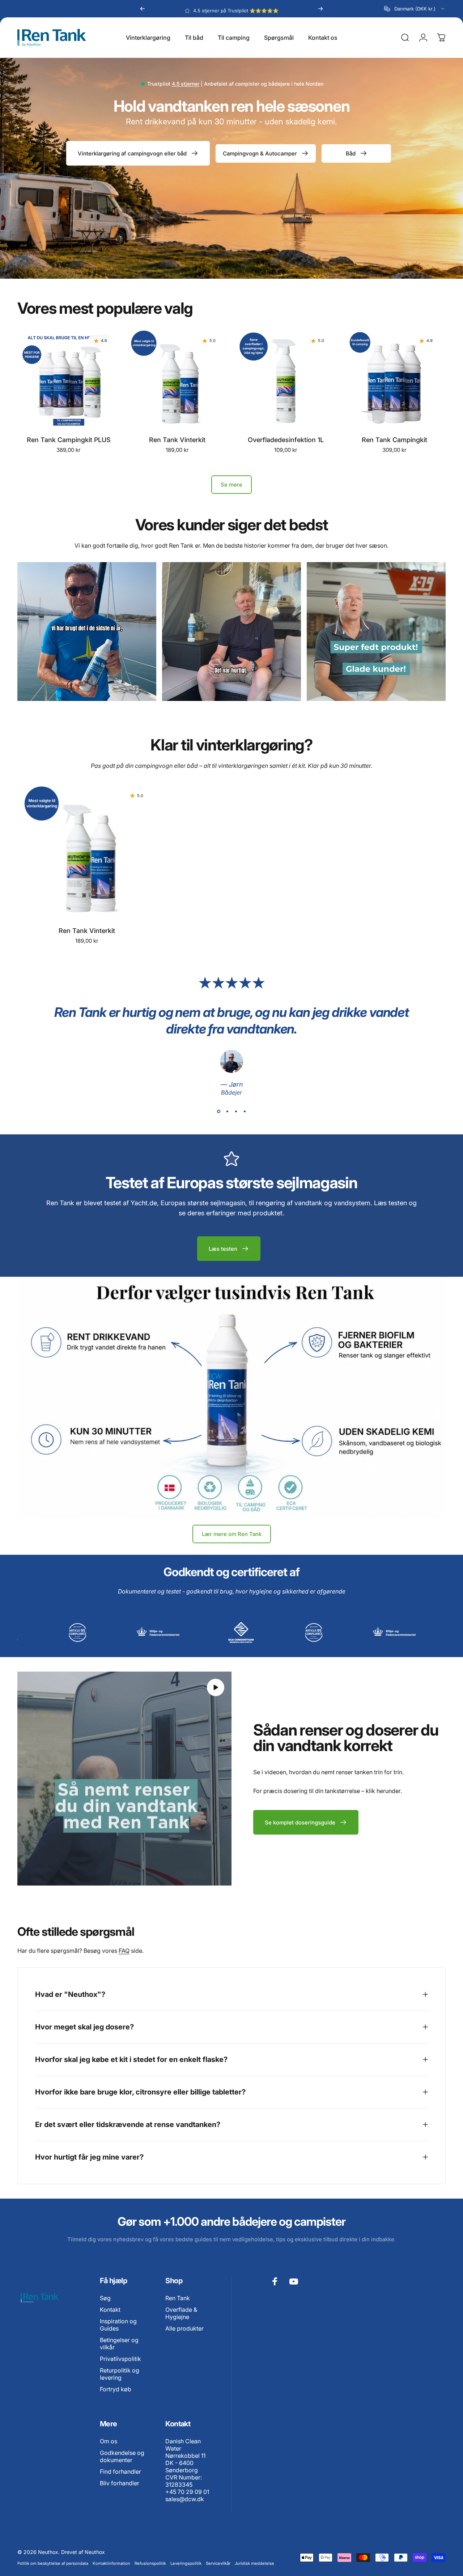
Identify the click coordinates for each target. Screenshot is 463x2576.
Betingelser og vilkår (119, 2344)
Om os (109, 2441)
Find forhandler (120, 2472)
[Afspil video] (124, 1779)
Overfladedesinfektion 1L (286, 440)
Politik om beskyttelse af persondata (53, 2563)
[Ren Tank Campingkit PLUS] (69, 379)
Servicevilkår (218, 2563)
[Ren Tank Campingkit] (394, 379)
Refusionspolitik (150, 2563)
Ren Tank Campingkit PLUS (69, 440)
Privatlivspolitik (120, 2359)
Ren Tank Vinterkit (177, 440)
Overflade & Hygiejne (181, 2313)
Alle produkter (184, 2328)
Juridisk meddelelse (254, 2563)
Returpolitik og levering (120, 2374)
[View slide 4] (245, 1111)
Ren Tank (178, 2298)
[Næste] (320, 9)
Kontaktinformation (111, 2563)
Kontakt (110, 2310)
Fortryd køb (116, 2389)
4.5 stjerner (186, 84)
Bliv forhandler (120, 2483)
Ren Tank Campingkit (394, 440)
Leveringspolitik (186, 2563)
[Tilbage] (143, 9)
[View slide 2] (227, 1111)
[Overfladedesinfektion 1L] (286, 379)
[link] (87, 632)
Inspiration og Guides (118, 2325)
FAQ (124, 1951)
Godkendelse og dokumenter (122, 2456)
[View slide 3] (236, 1111)
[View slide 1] (218, 1111)
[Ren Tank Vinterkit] (177, 379)
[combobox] (415, 9)
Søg (105, 2298)
